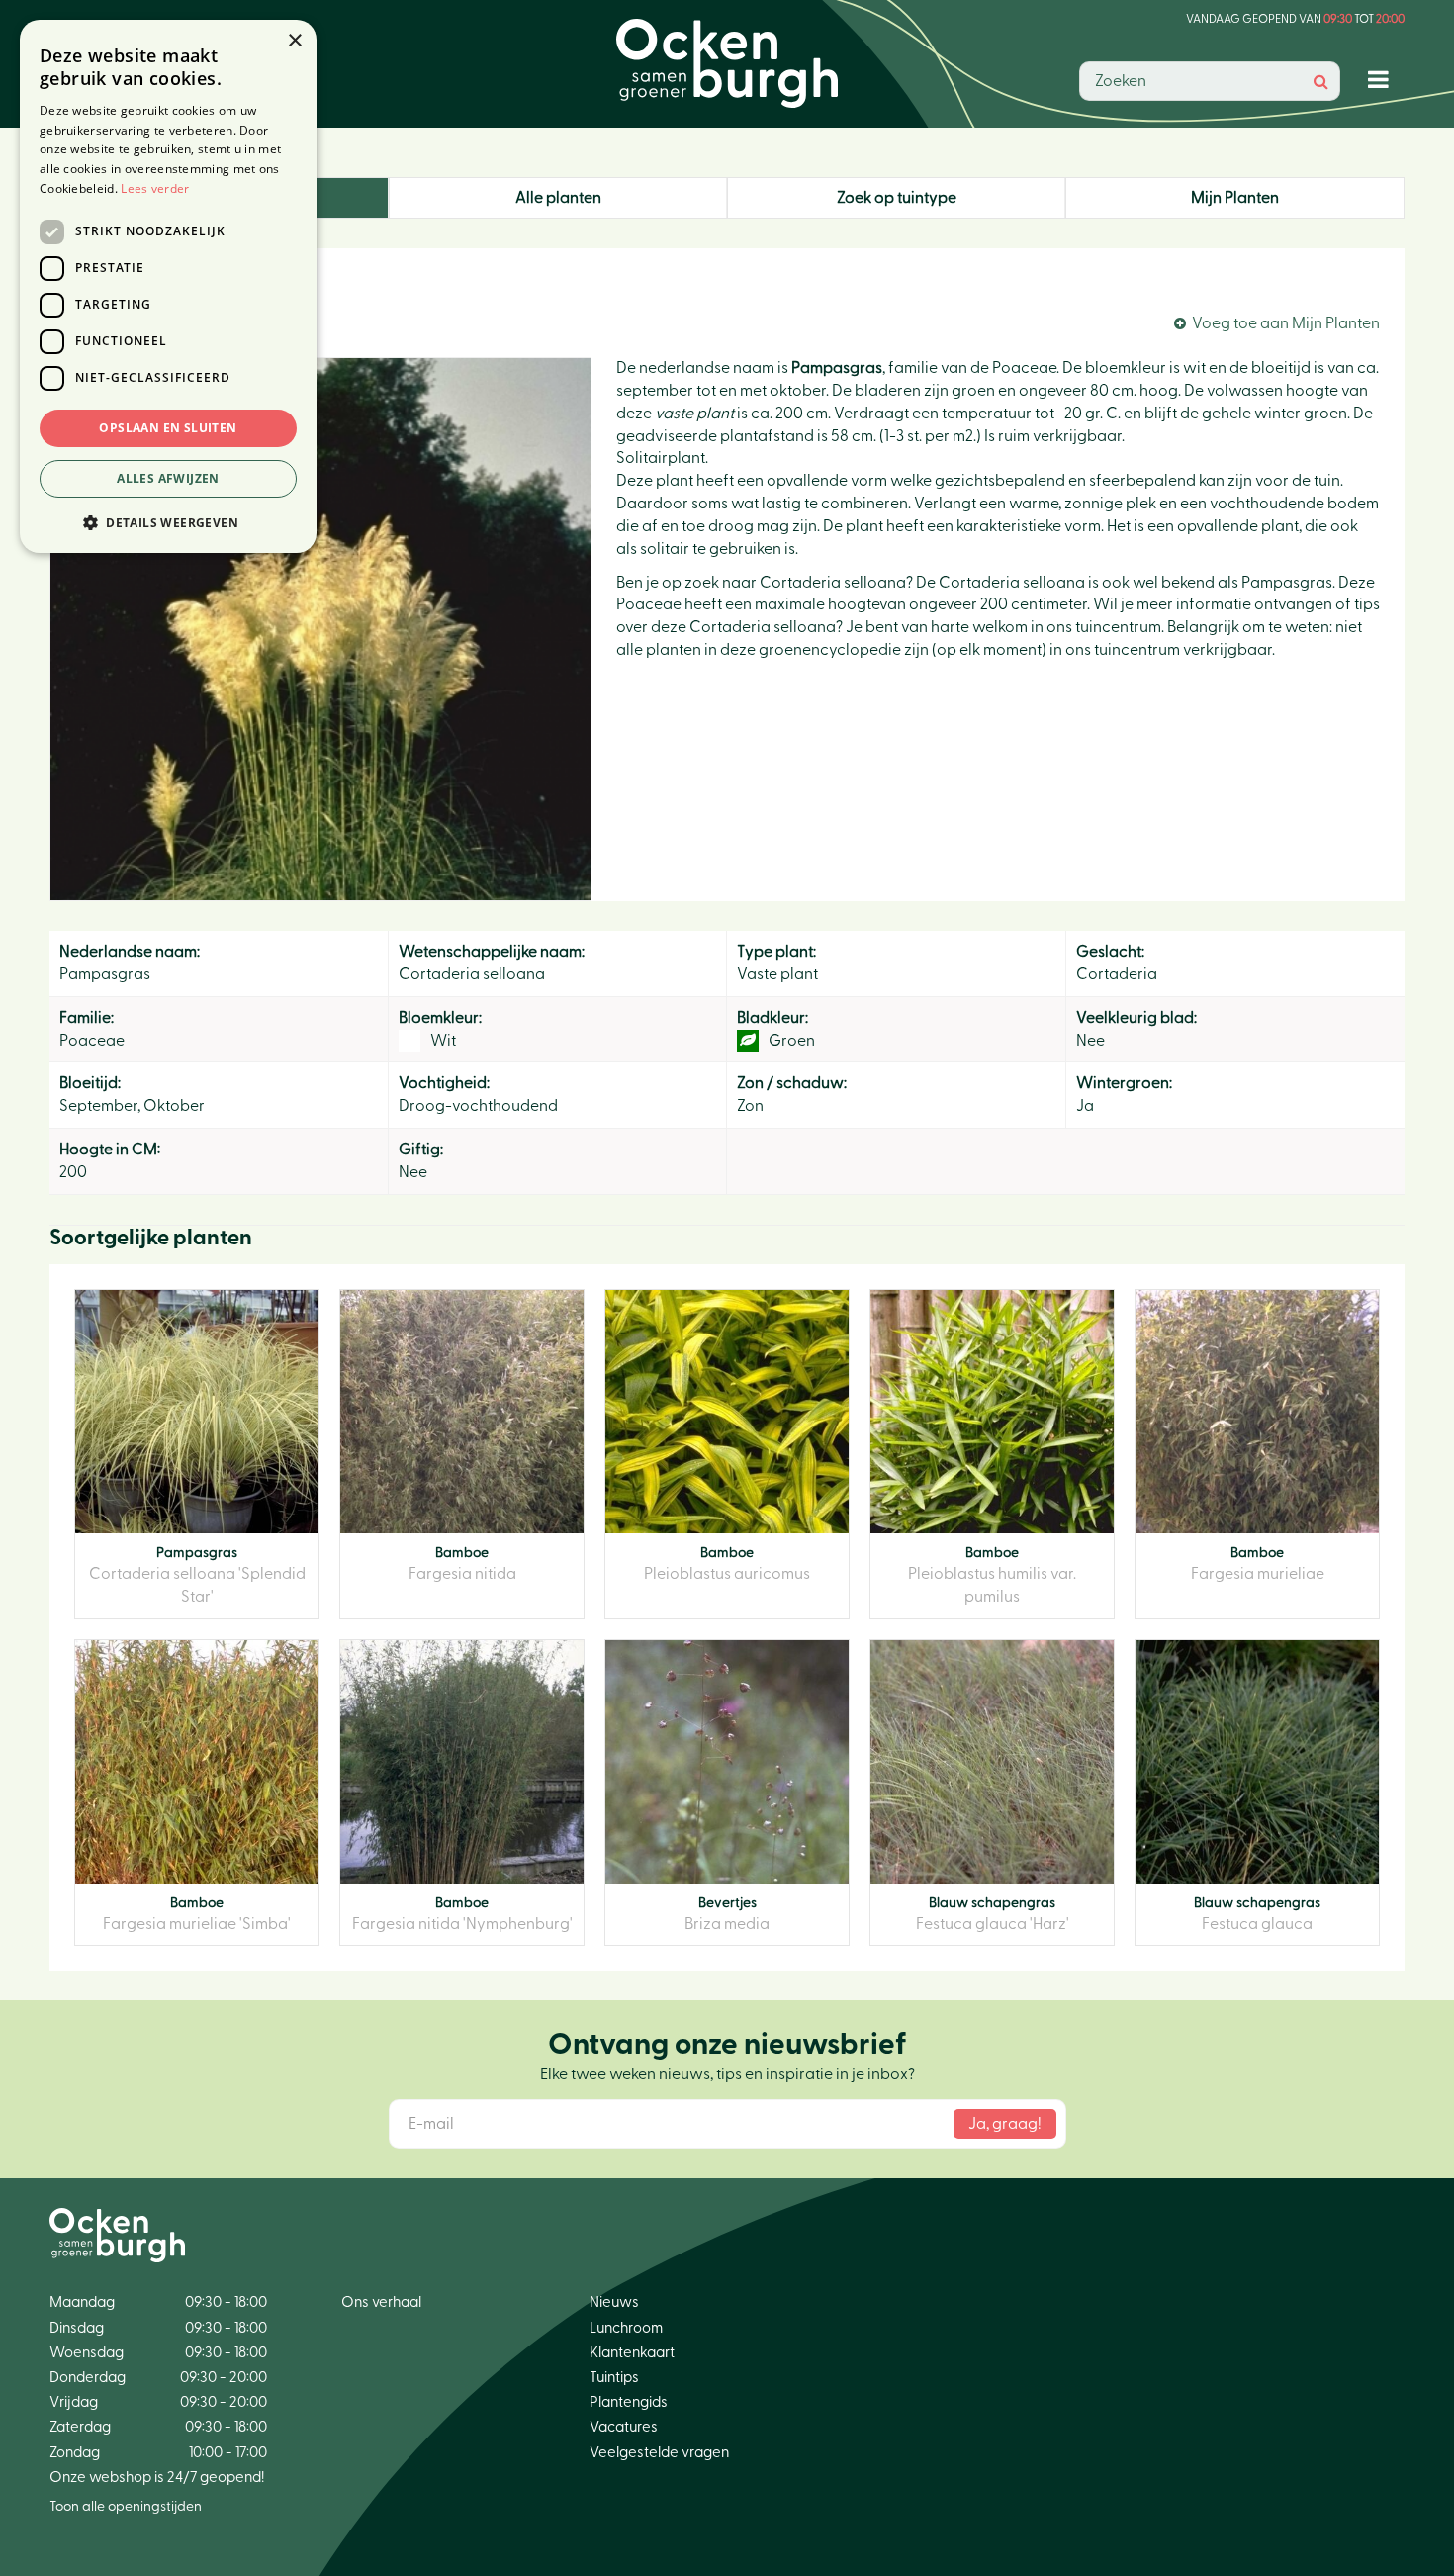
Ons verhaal (381, 2302)
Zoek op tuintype (897, 198)
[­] (1382, 79)
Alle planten (558, 198)
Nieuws (614, 2302)
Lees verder (155, 188)
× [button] (294, 41)
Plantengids (629, 2402)
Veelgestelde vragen (659, 2453)
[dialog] (168, 286)
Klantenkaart (632, 2353)
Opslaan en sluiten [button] (168, 428)
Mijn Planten (1235, 198)
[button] (168, 522)
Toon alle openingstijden (126, 2507)
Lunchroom (626, 2328)
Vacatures (624, 2427)
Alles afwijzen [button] (168, 478)
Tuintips (614, 2378)
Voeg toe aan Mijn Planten (1286, 323)
